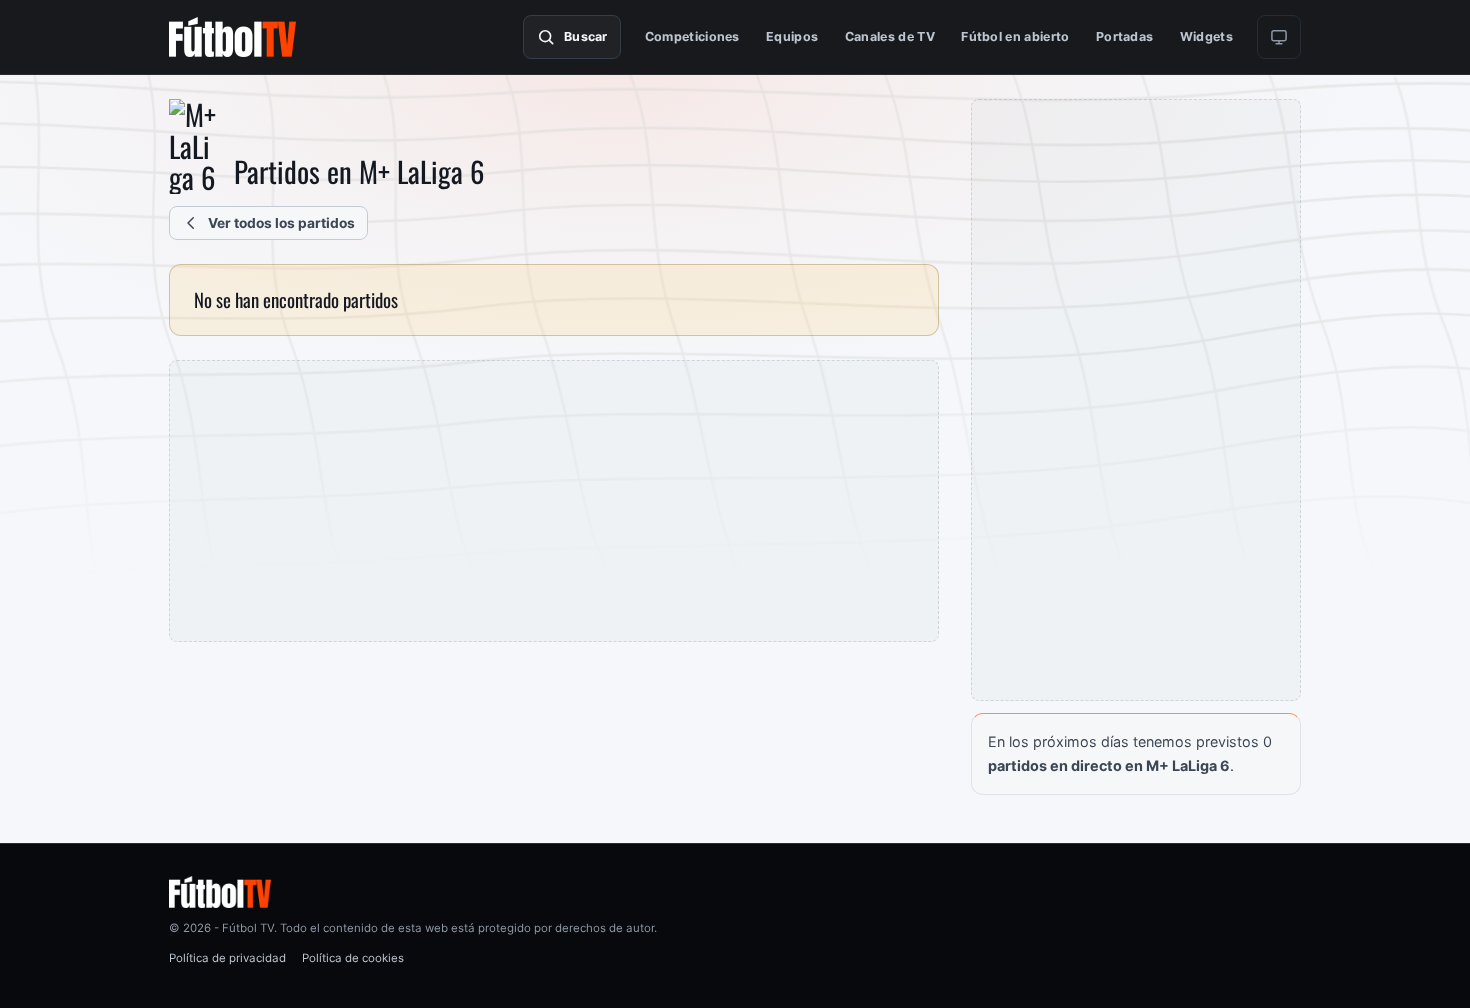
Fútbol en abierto (1015, 36)
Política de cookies (353, 958)
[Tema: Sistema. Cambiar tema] (1279, 37)
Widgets (1206, 36)
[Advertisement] (554, 501)
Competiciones (692, 36)
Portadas (1125, 36)
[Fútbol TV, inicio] (232, 37)
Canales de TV (890, 36)
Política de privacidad (227, 958)
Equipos (792, 36)
